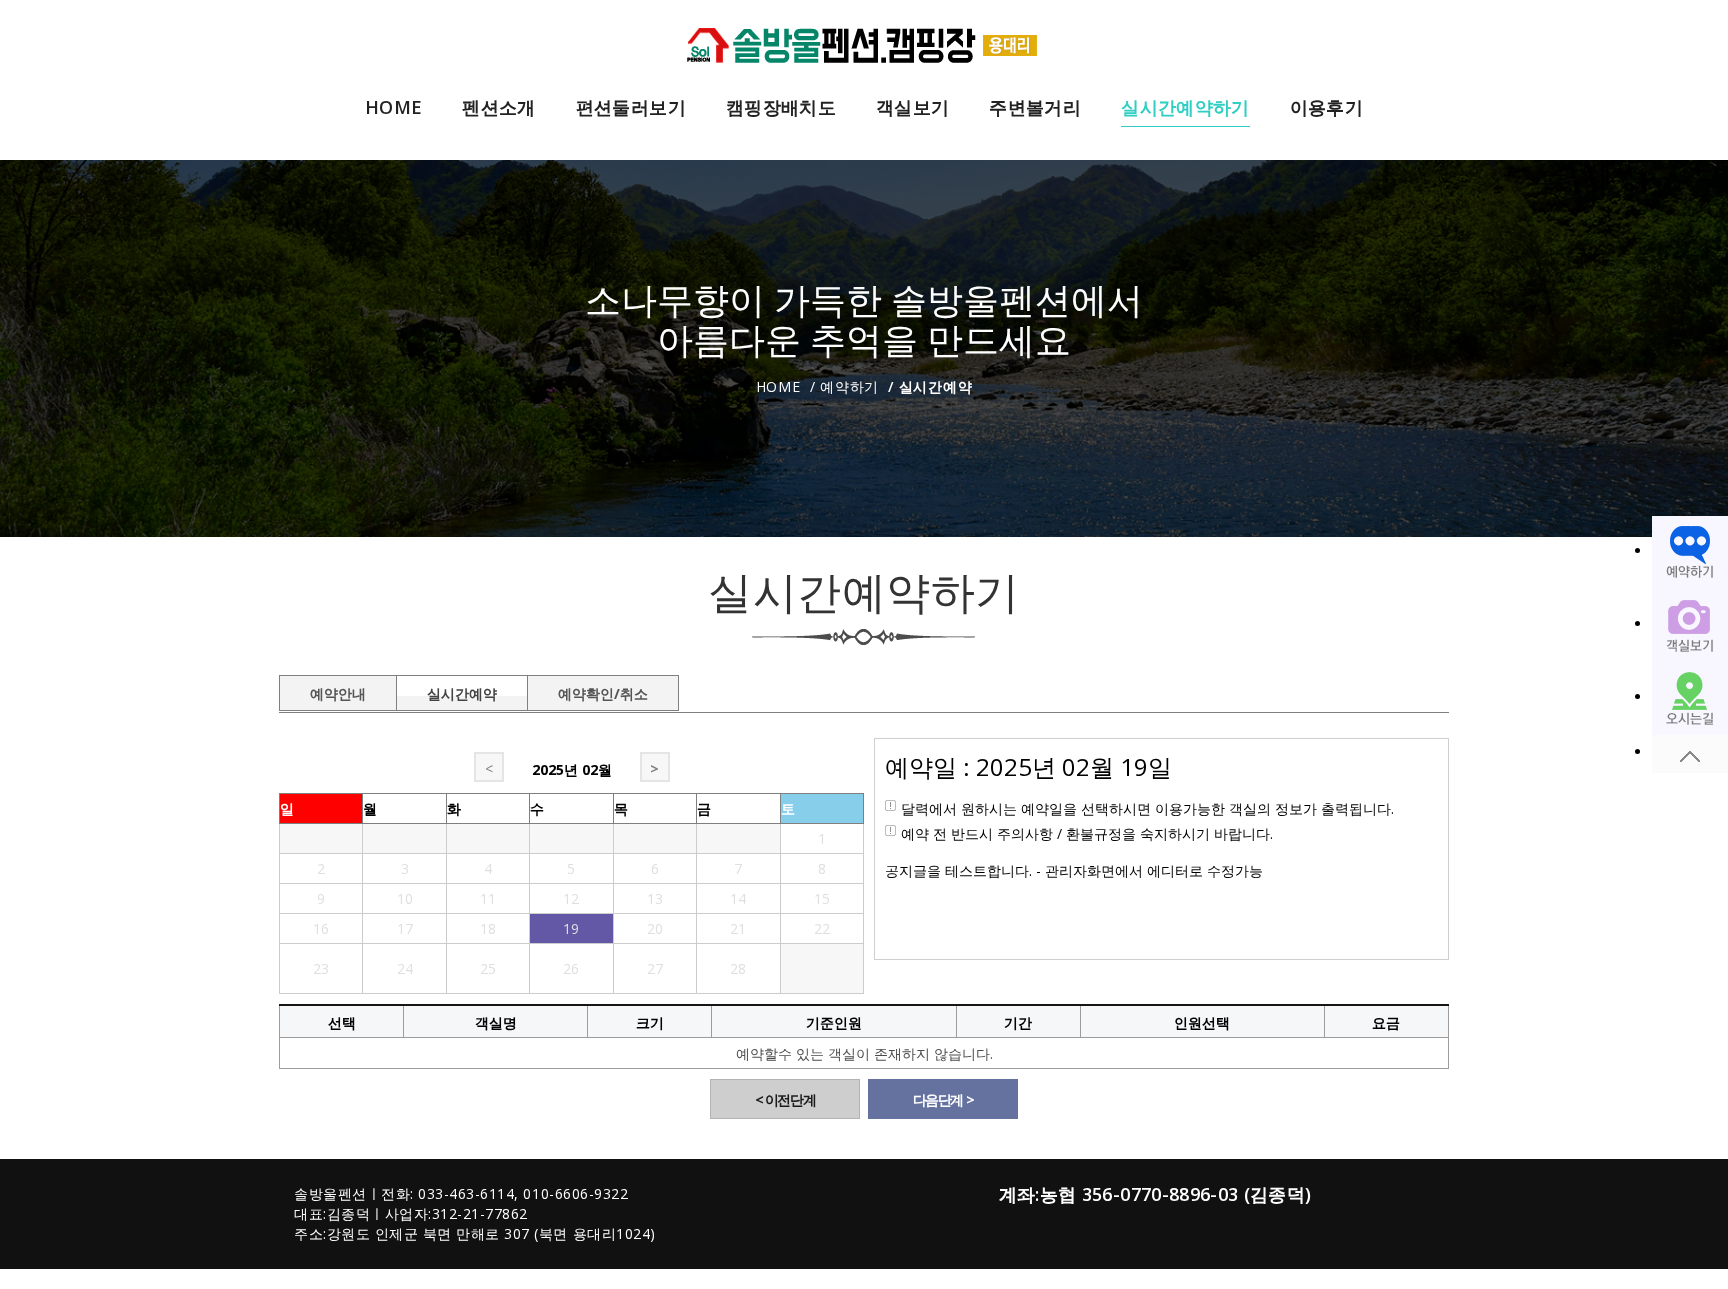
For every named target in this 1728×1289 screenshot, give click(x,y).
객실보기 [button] (912, 108)
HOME (393, 108)
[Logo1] (864, 43)
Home (778, 386)
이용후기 (1326, 108)
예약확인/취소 (603, 690)
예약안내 (338, 690)
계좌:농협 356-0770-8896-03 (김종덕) (1155, 1194)
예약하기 (849, 386)
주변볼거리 (1035, 108)
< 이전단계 (785, 1099)
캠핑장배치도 (781, 108)
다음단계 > (943, 1099)
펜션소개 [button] (498, 108)
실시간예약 (462, 690)
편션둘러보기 (631, 108)
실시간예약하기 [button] (1185, 108)
